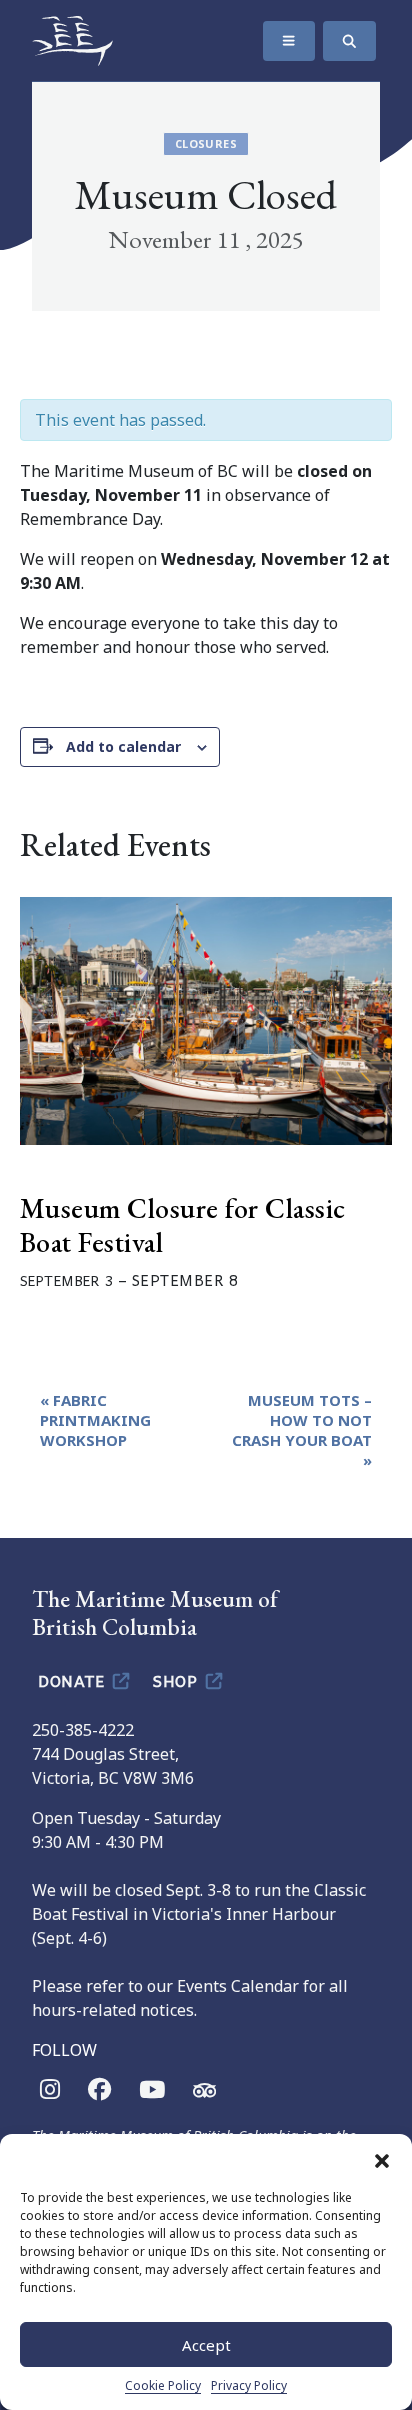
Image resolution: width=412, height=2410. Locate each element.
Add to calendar (123, 746)
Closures (206, 143)
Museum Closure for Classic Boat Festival (183, 1225)
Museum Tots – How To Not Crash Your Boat (302, 1430)
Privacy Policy (249, 2385)
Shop (177, 1680)
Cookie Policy (163, 2385)
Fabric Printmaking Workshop (95, 1420)
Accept (206, 2345)
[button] (382, 2159)
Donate (73, 1680)
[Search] (349, 41)
